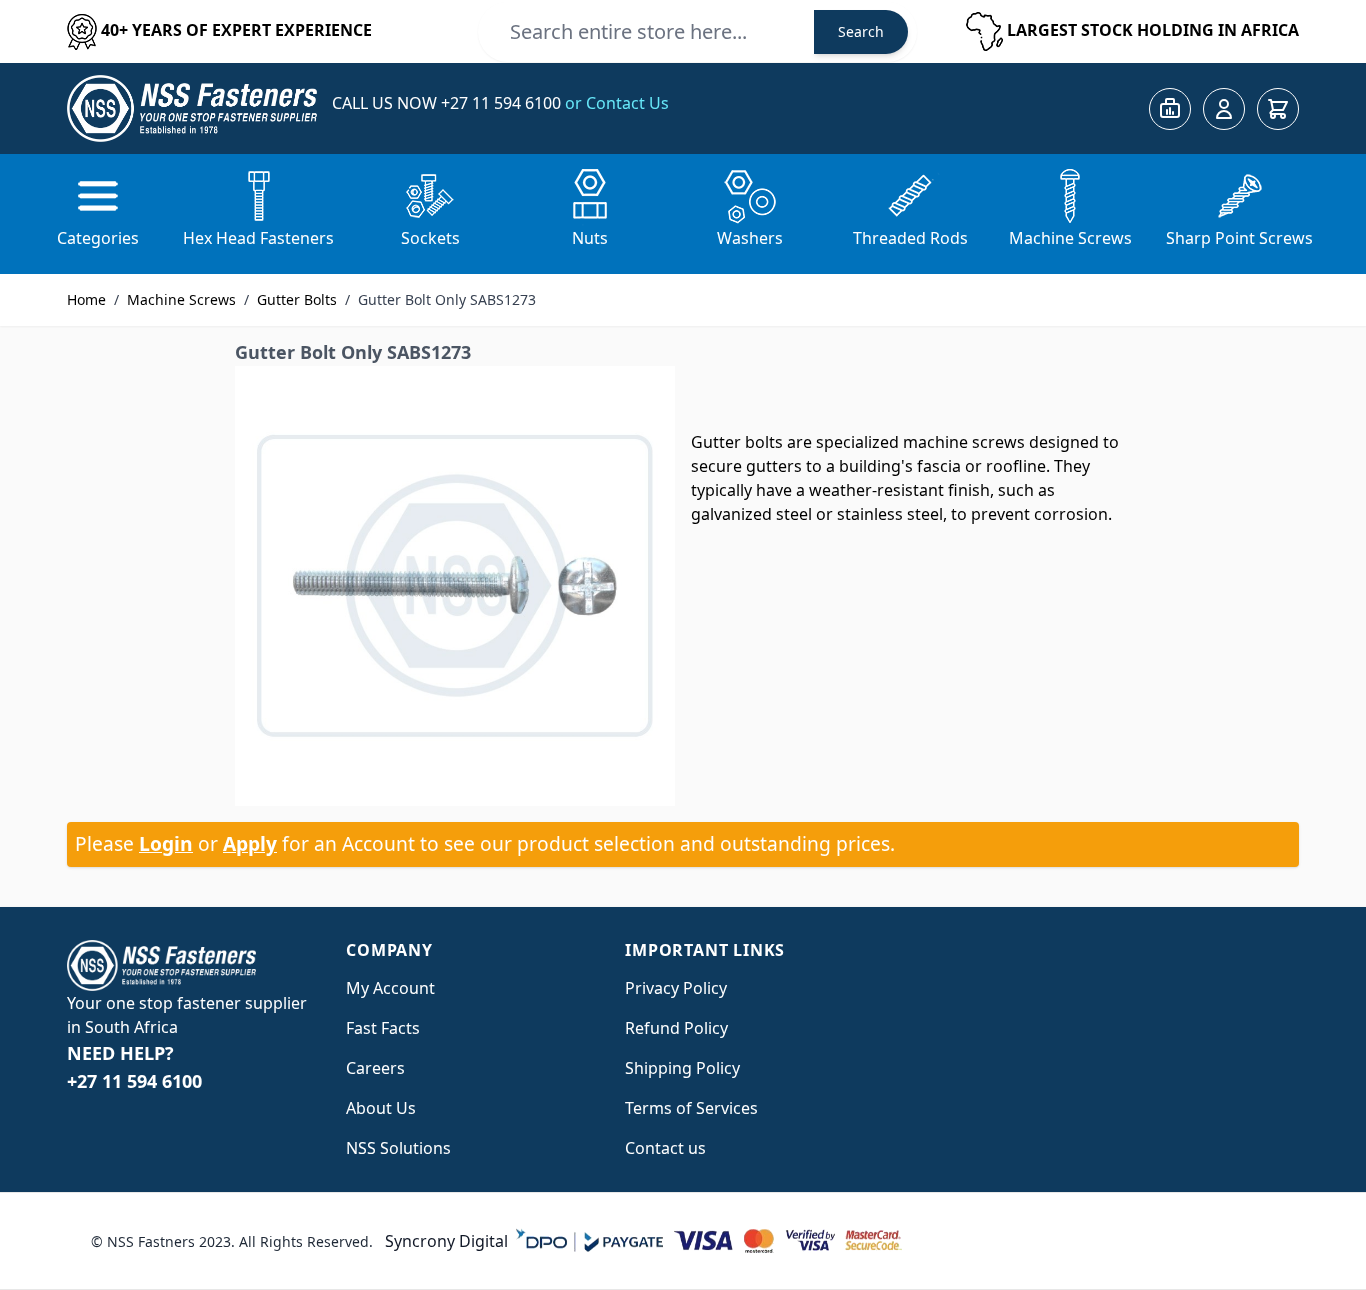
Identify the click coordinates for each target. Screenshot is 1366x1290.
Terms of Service (687, 1108)
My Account (390, 988)
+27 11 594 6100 (503, 103)
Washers (750, 238)
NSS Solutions (398, 1148)
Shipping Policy (682, 1068)
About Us (381, 1108)
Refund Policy (676, 1028)
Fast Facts (383, 1028)
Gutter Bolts (297, 299)
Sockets (430, 238)
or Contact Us (617, 103)
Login (166, 843)
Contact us (665, 1148)
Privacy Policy (676, 988)
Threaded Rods (910, 238)
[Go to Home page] (192, 108)
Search (861, 31)
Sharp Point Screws (1239, 238)
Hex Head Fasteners (258, 238)
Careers (375, 1068)
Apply (250, 843)
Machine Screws (1070, 238)
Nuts (590, 238)
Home (86, 299)
